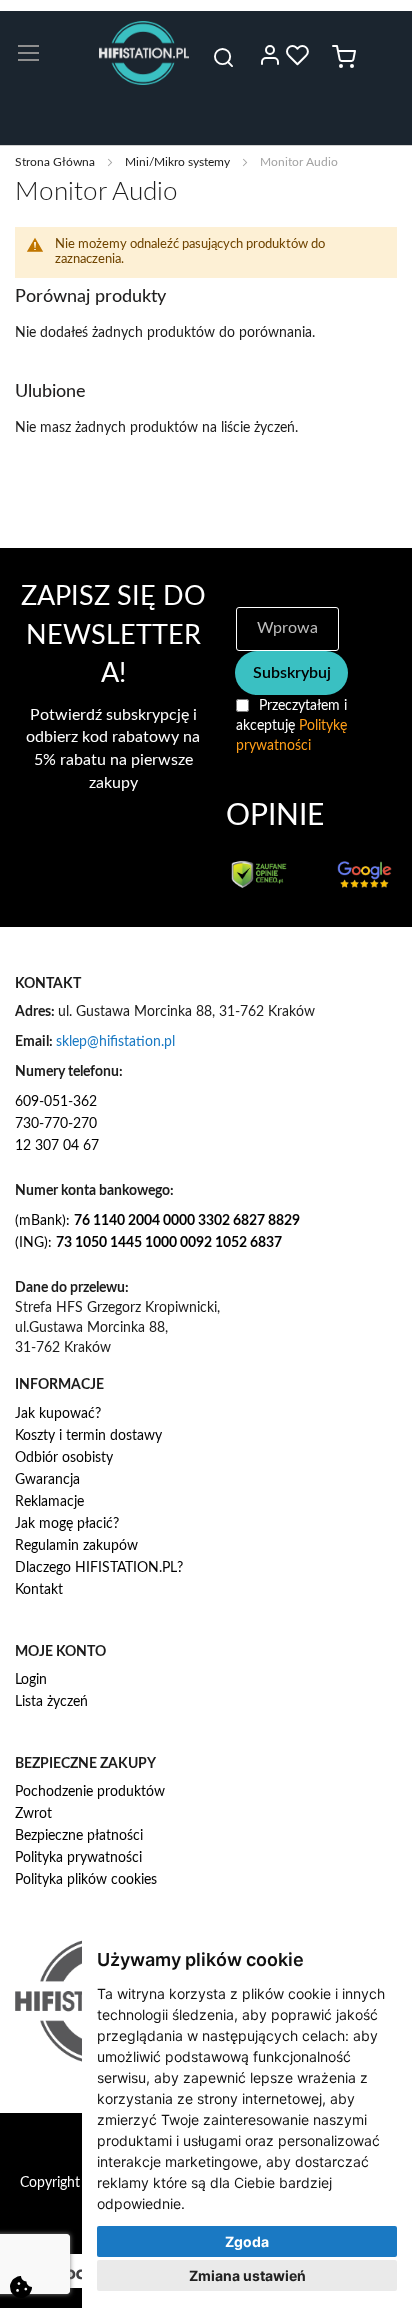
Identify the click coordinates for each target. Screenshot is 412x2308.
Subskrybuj (292, 673)
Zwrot (33, 1814)
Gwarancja (47, 1480)
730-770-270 (56, 1124)
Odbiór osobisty (64, 1458)
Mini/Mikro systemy (179, 162)
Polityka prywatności (78, 1858)
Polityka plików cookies (86, 1880)
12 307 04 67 (57, 1146)
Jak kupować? (58, 1414)
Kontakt (39, 1590)
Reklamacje (49, 1502)
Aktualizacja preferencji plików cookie (21, 2287)
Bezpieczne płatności (79, 1836)
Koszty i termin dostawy (88, 1436)
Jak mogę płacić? (67, 1524)
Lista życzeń (51, 1702)
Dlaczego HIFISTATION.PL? (99, 1568)
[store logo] (144, 53)
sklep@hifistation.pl (115, 1042)
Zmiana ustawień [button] (247, 2275)
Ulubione (298, 55)
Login (31, 1680)
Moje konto (270, 55)
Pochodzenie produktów (90, 1792)
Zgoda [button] (247, 2241)
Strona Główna (56, 162)
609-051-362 (56, 1102)
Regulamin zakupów (76, 1546)
